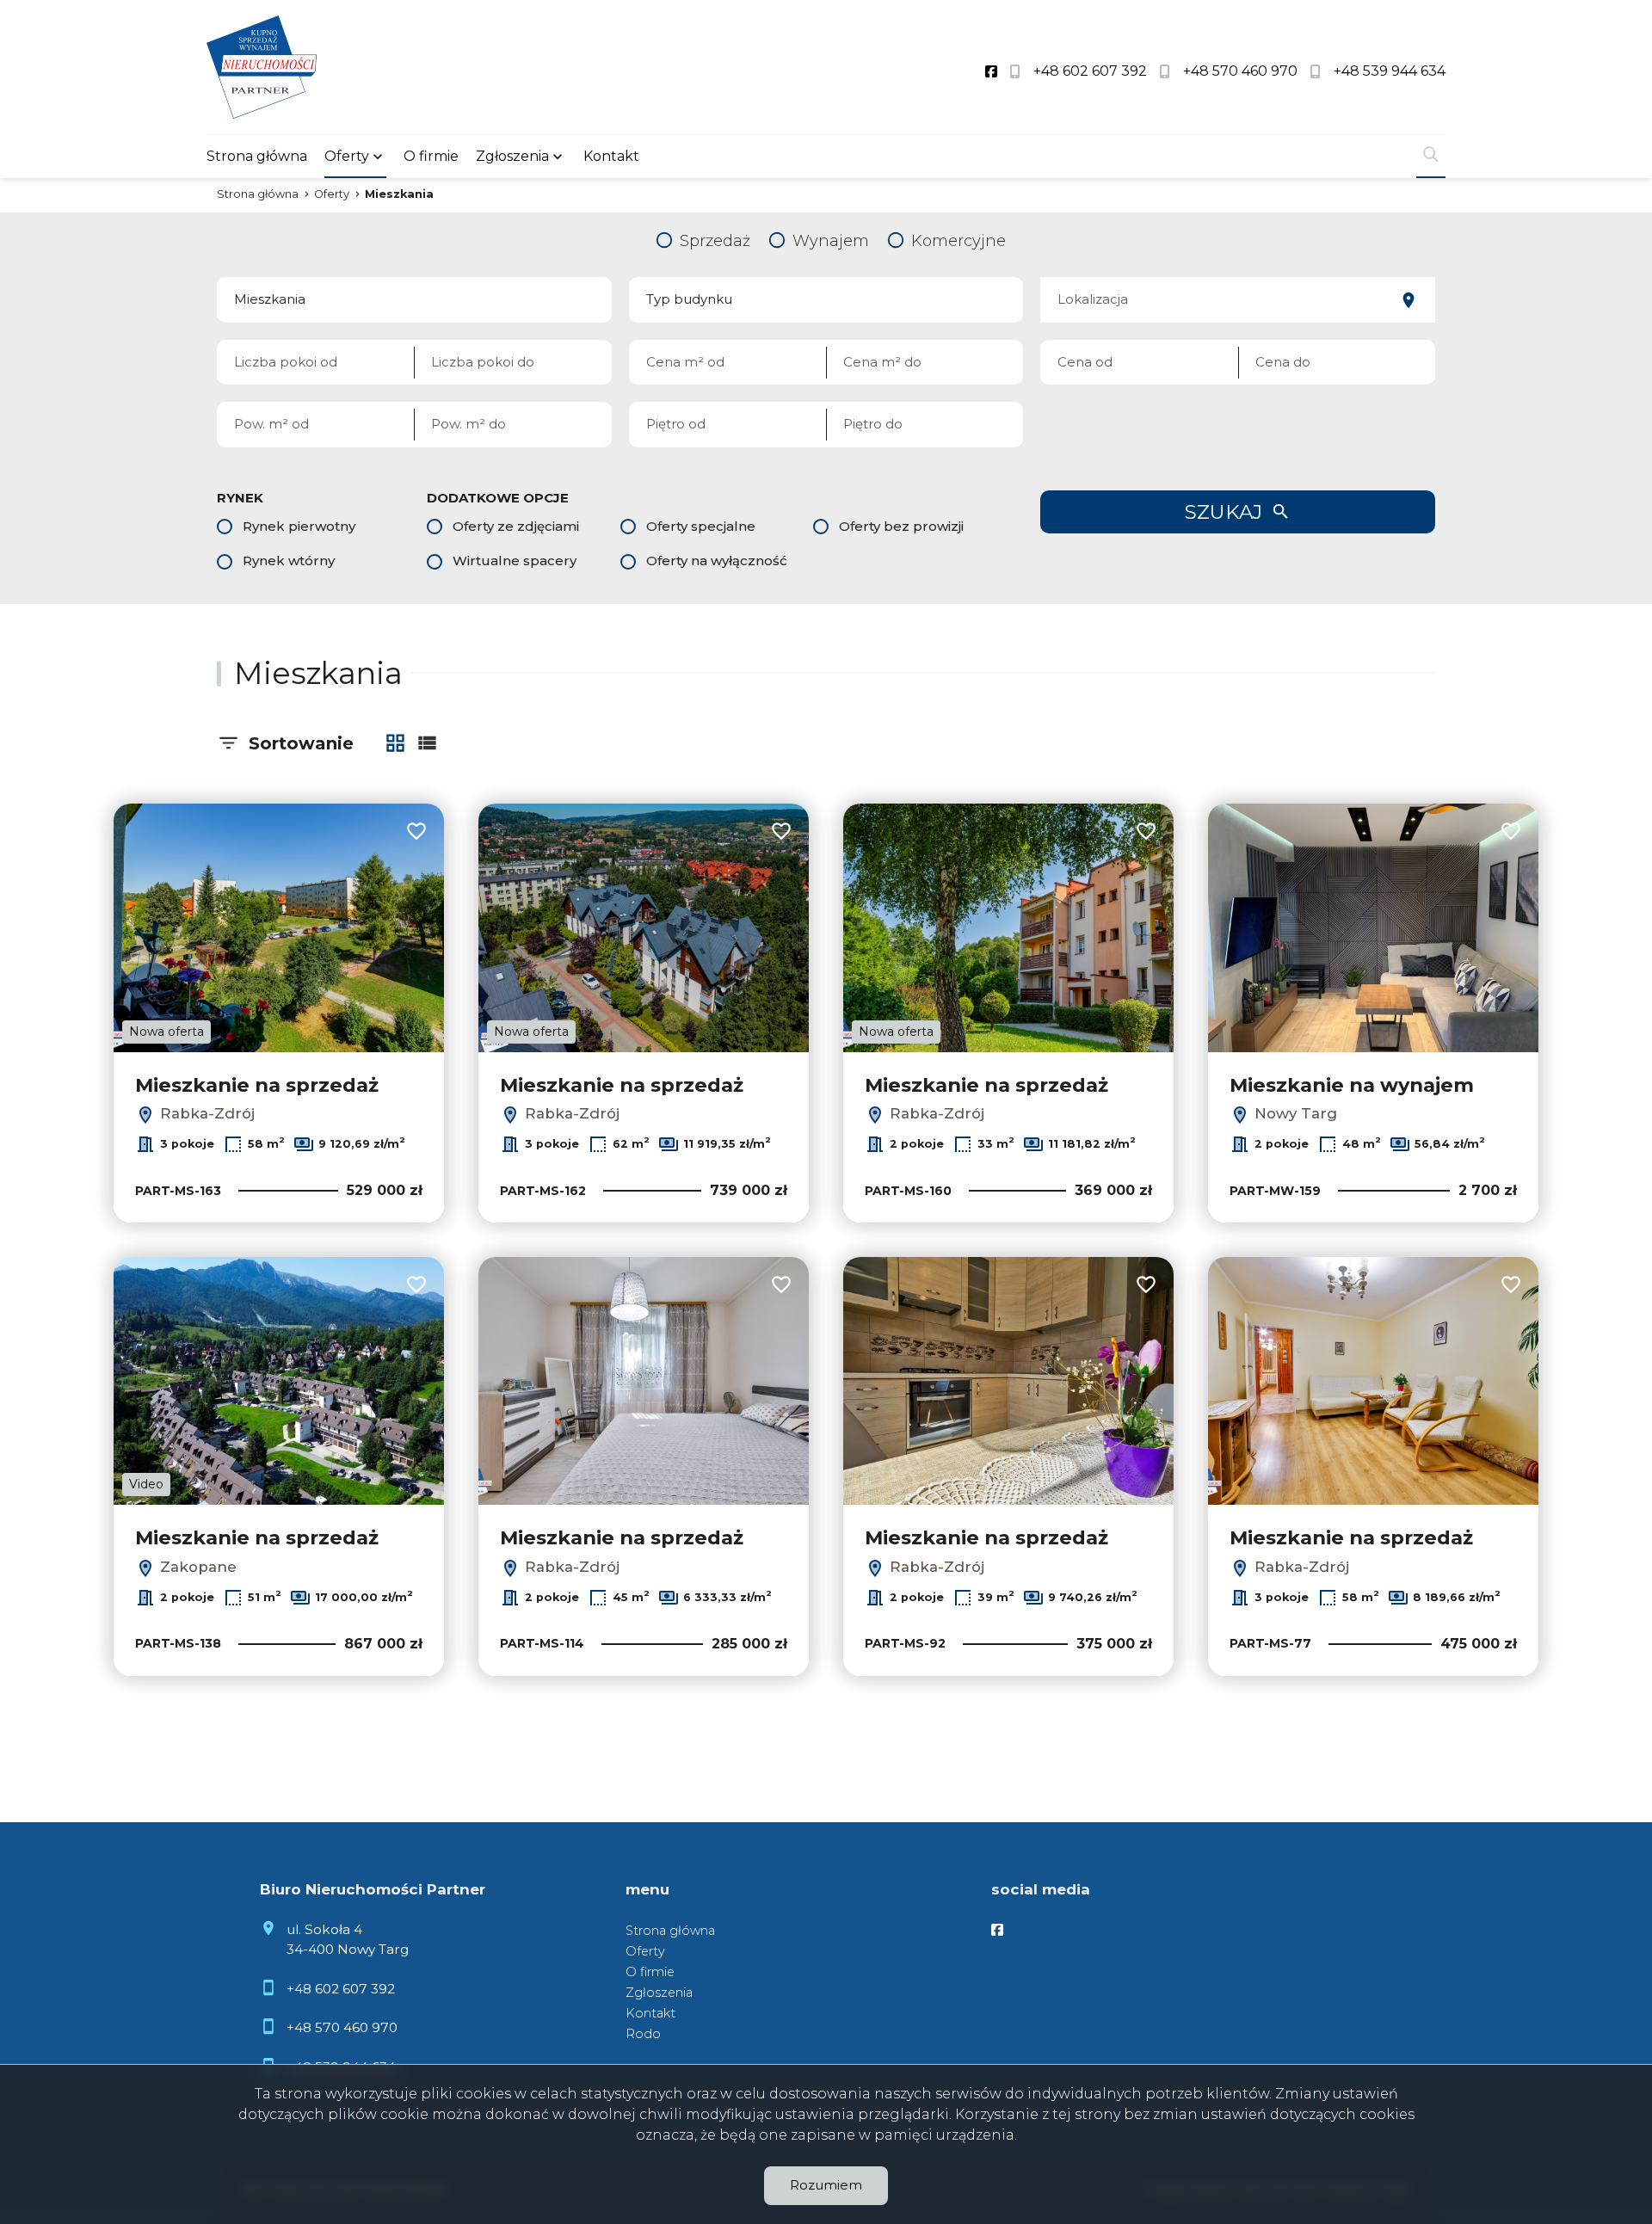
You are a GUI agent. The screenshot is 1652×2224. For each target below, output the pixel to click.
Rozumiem (826, 2185)
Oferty (347, 156)
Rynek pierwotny (299, 526)
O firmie (431, 156)
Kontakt (611, 156)
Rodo (643, 2034)
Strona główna (257, 156)
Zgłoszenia (659, 1993)
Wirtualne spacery (515, 561)
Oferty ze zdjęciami (516, 526)
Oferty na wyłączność (717, 561)
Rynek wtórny (289, 561)
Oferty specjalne (701, 526)
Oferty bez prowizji (901, 526)
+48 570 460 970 (342, 2027)
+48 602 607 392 (341, 1989)
